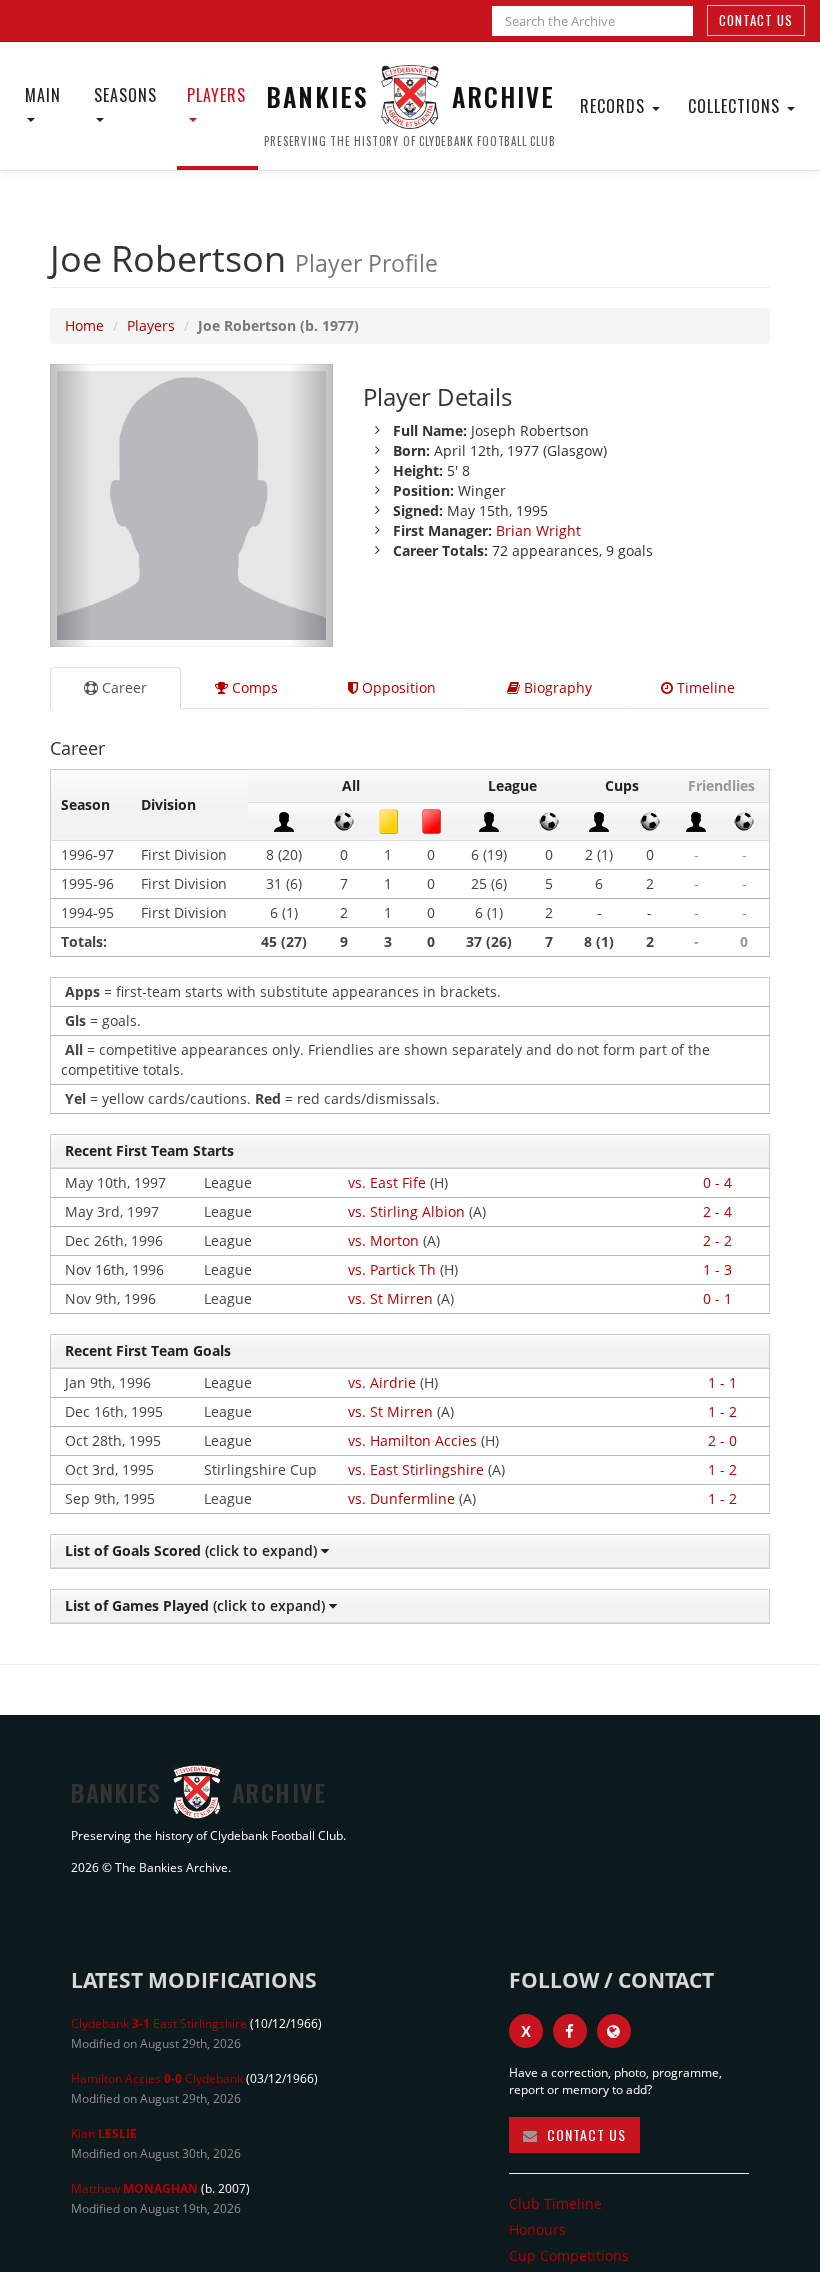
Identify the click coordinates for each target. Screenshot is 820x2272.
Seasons (125, 95)
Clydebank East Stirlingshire (159, 2023)
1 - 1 (722, 1382)
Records (615, 106)
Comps (253, 687)
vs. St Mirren (390, 1298)
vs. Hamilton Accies (412, 1440)
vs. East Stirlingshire (416, 1469)
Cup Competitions (569, 2255)
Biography (556, 687)
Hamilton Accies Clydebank (157, 2078)
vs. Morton (383, 1240)
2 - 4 (717, 1211)
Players (216, 95)
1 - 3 (717, 1269)
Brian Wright (538, 530)
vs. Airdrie (382, 1382)
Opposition (397, 687)
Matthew (134, 2188)
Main (43, 95)
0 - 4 (717, 1182)
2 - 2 (717, 1240)
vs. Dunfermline (401, 1498)
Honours (537, 2229)
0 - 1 (717, 1298)
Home (84, 325)
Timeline (704, 687)
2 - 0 (722, 1440)
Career (122, 687)
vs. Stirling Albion (406, 1211)
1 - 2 (722, 1411)
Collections (736, 106)
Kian (104, 2133)
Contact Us (756, 20)
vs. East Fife (387, 1182)
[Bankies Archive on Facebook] (570, 2031)
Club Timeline (555, 2203)
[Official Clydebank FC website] (614, 2031)
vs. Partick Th (392, 1269)
